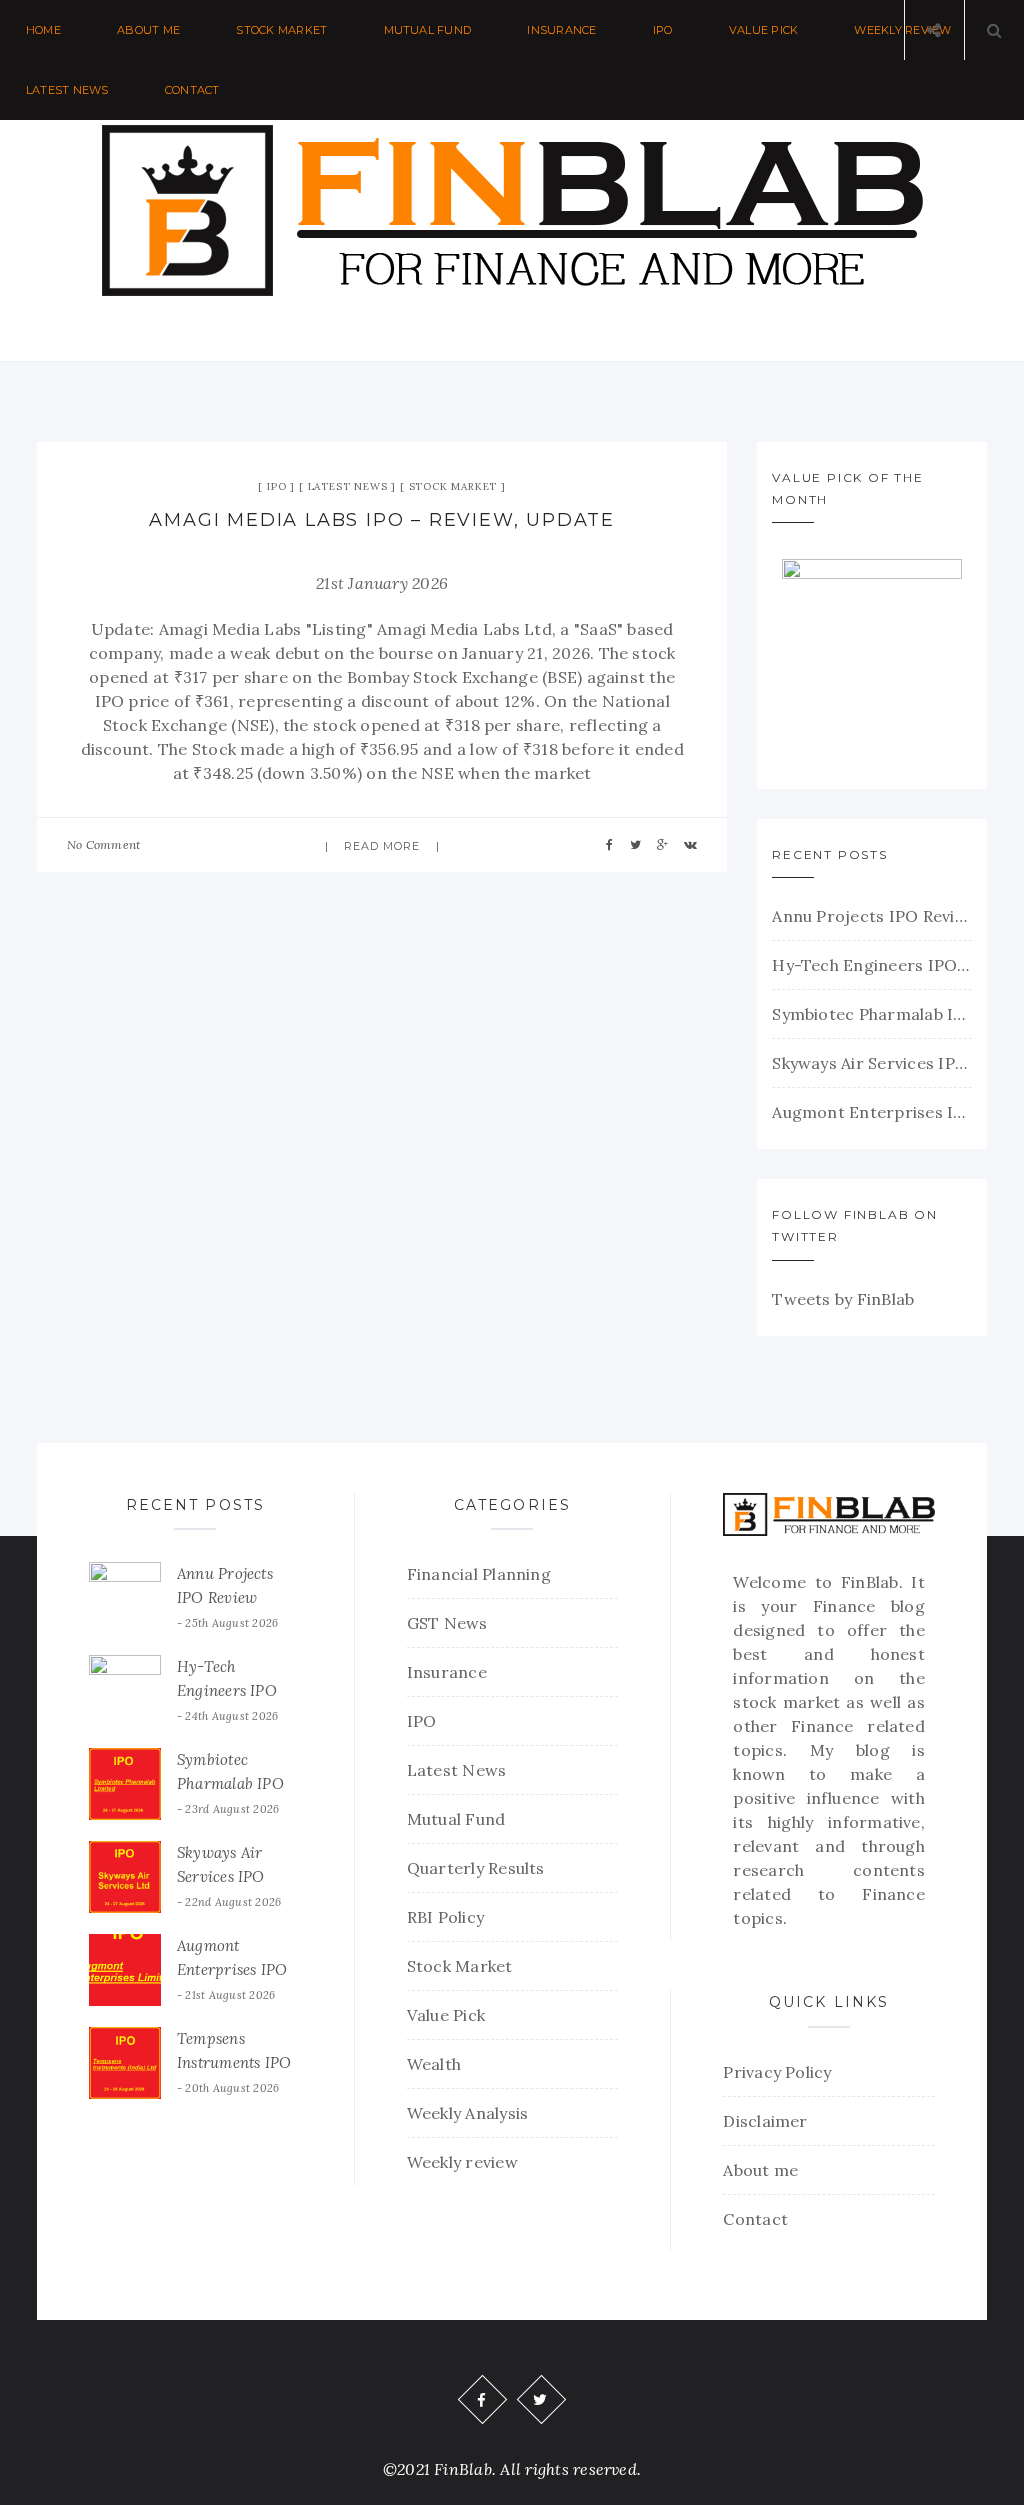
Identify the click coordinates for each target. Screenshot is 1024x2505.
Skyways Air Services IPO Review (872, 1063)
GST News (447, 1623)
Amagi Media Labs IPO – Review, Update (382, 520)
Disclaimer (765, 2121)
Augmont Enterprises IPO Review (872, 1112)
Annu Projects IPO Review (872, 916)
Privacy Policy (777, 2072)
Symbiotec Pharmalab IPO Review (872, 1014)
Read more (382, 846)
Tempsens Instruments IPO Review (234, 2062)
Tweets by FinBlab (843, 1299)
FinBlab (870, 1582)
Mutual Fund (428, 30)
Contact (192, 90)
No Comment (103, 844)
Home (43, 30)
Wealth (434, 2064)
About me (148, 30)
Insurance (561, 30)
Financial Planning (479, 1574)
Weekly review (462, 2162)
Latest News (67, 90)
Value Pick (763, 30)
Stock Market (281, 30)
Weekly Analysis (468, 2113)
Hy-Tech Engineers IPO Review (872, 965)
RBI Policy (445, 1917)
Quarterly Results (476, 1868)
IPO (663, 30)
